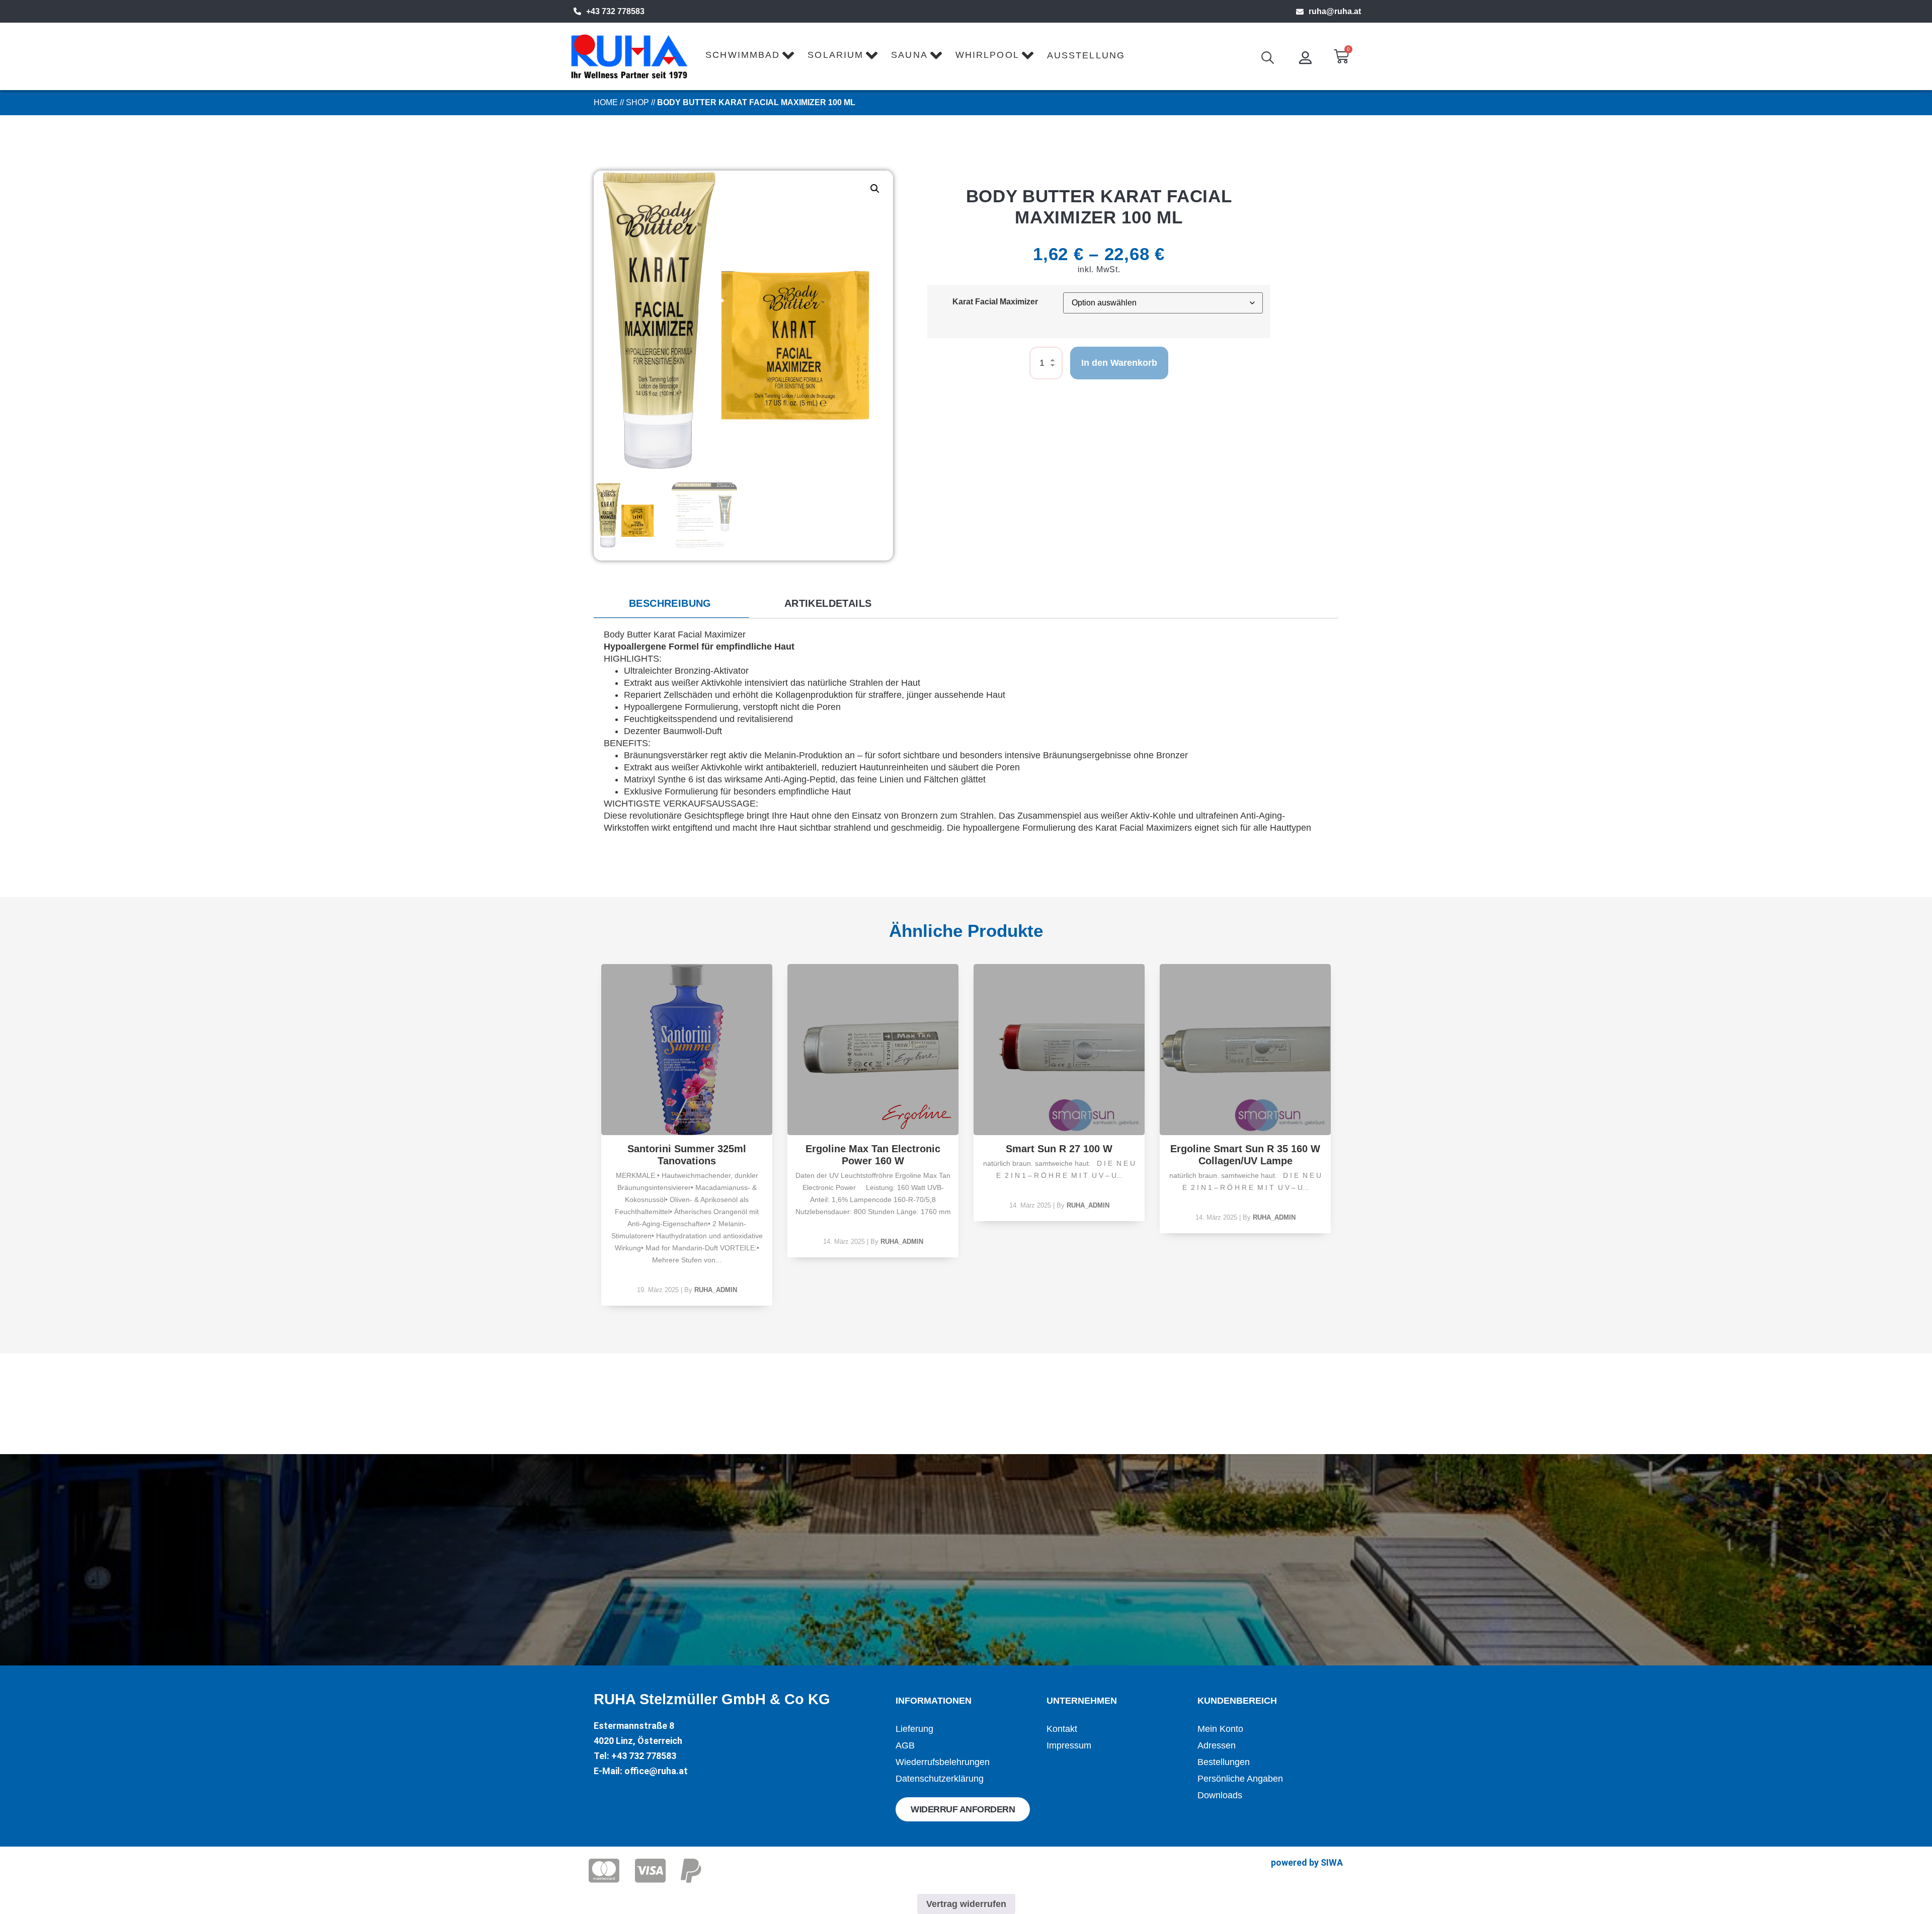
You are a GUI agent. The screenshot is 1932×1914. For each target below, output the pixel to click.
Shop (637, 102)
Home (606, 102)
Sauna (909, 55)
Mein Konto (1220, 1729)
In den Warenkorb (1119, 363)
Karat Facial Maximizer (995, 301)
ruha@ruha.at (1335, 11)
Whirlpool (987, 55)
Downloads (1220, 1795)
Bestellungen (1224, 1762)
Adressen (1217, 1745)
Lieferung (914, 1729)
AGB (905, 1745)
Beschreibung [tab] (670, 603)
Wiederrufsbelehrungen (943, 1762)
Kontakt (1062, 1729)
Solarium (835, 55)
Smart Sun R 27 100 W (1059, 1149)
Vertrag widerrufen (966, 1904)
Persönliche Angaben (1240, 1779)
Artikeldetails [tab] (828, 603)
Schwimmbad (743, 55)
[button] (875, 189)
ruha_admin (716, 1290)
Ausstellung (1086, 55)
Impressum (1069, 1745)
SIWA (1332, 1862)
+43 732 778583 (615, 11)
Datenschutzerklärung (940, 1779)
